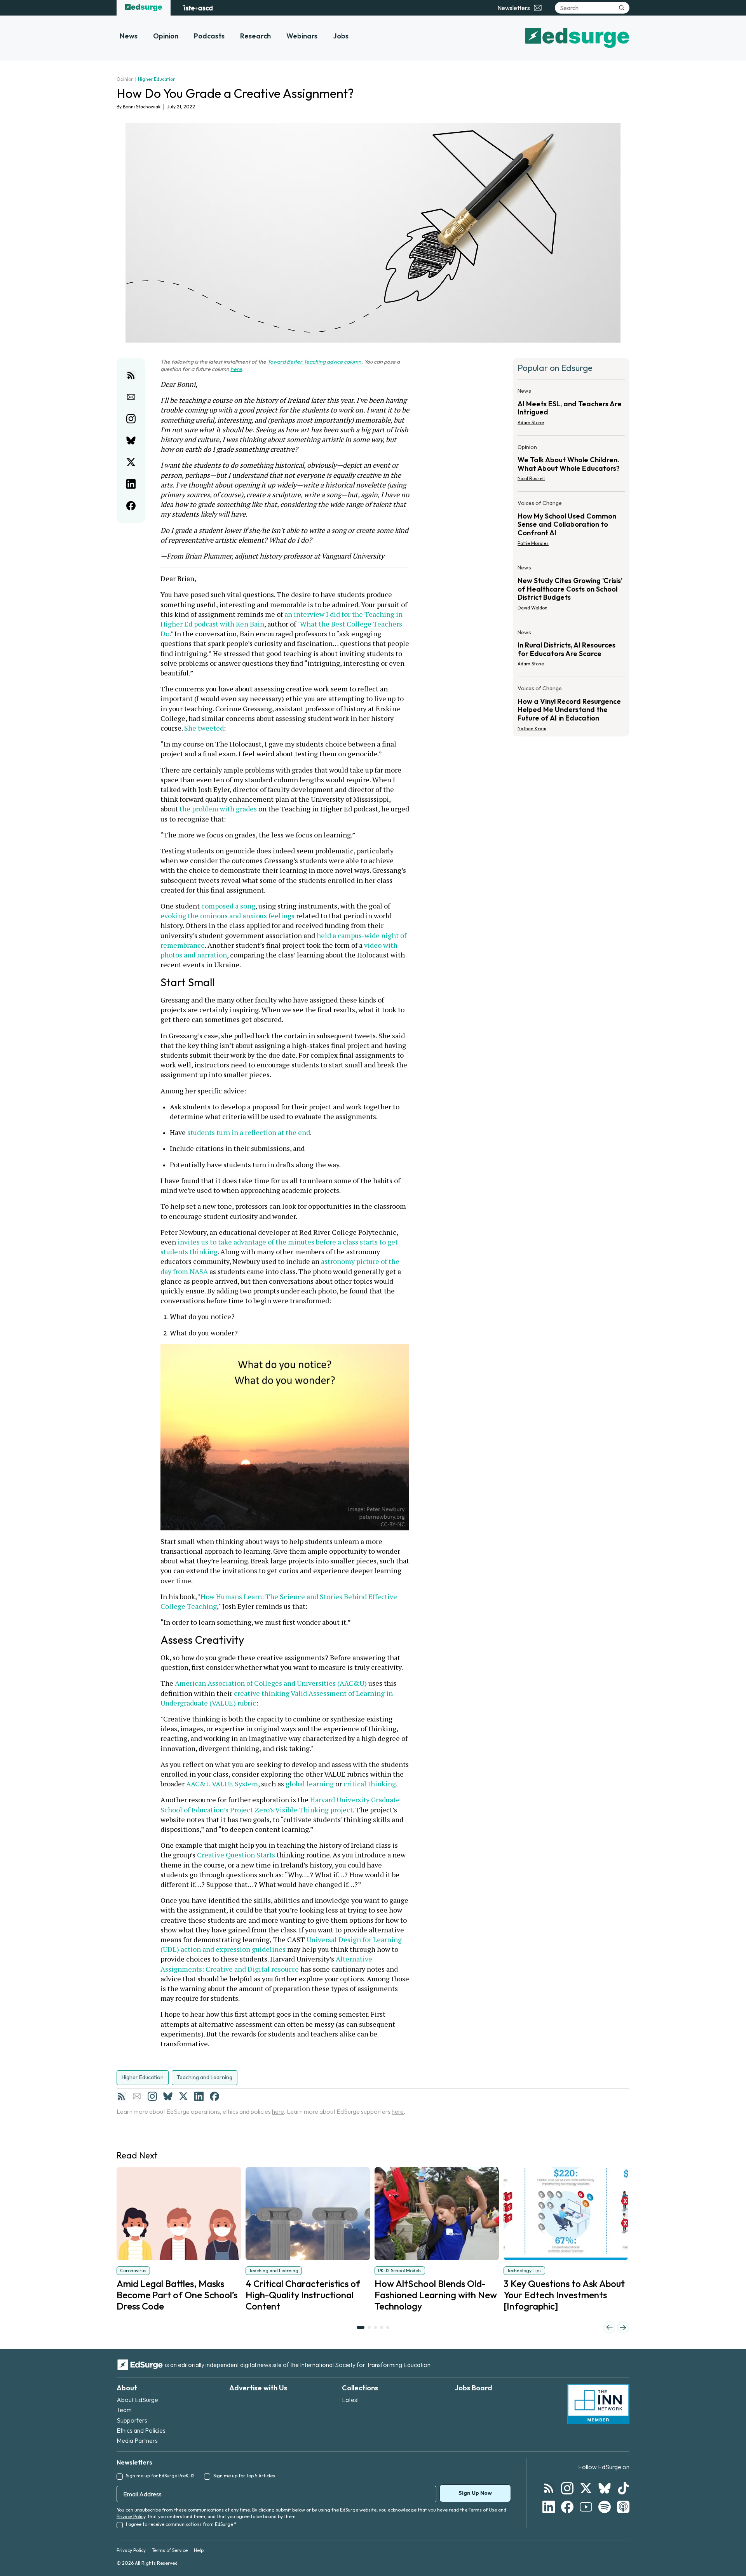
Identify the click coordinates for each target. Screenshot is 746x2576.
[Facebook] (214, 2096)
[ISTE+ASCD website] (198, 8)
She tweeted (203, 728)
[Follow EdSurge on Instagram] (567, 2488)
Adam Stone (531, 422)
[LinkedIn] (199, 2096)
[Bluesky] (168, 2096)
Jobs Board (473, 2388)
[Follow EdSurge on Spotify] (605, 2507)
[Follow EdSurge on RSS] (549, 2488)
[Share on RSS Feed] (131, 375)
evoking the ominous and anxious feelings (276, 911)
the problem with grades (217, 809)
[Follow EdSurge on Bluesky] (605, 2488)
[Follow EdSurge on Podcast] (623, 2507)
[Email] (137, 2096)
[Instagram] (152, 2096)
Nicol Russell (531, 478)
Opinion (166, 36)
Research (255, 36)
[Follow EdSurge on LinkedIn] (549, 2507)
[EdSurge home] (144, 8)
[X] (183, 2096)
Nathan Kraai (532, 728)
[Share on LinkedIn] (131, 484)
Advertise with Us (258, 2388)
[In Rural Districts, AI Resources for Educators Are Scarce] (571, 651)
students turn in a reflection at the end (249, 1132)
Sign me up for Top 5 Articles (244, 2476)
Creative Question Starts (235, 1855)
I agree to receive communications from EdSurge (181, 2524)
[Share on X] (131, 462)
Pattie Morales (533, 543)
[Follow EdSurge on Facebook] (567, 2507)
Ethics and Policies (141, 2430)
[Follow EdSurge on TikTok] (623, 2488)
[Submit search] (622, 8)
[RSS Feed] (121, 2096)
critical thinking (370, 1784)
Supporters (132, 2420)
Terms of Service (170, 2550)
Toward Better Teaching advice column (314, 362)
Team (124, 2410)
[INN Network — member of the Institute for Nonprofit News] (598, 2404)
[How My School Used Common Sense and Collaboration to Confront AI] (571, 525)
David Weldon (532, 608)
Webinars (302, 36)
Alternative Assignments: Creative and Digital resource (267, 1964)
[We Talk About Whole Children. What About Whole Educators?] (571, 465)
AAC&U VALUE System (221, 1784)
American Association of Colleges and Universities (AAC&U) (270, 1683)
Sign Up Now (475, 2493)
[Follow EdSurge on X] (586, 2488)
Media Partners (137, 2440)
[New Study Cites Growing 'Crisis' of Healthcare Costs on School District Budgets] (571, 590)
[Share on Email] (131, 397)
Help (199, 2550)
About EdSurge (137, 2400)
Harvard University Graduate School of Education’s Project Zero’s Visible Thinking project (281, 1804)
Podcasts (209, 36)
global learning (310, 1784)
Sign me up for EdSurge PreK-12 (160, 2476)
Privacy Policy (131, 2516)
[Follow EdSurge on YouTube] (586, 2507)
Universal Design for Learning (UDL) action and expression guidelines (282, 1944)
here (236, 369)
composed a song (227, 906)
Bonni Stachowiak (142, 107)
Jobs (341, 36)
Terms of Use (483, 2510)
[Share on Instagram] (131, 419)
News (129, 36)
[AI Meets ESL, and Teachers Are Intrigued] (571, 409)
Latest (350, 2400)
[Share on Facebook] (131, 506)
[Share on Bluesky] (131, 440)
